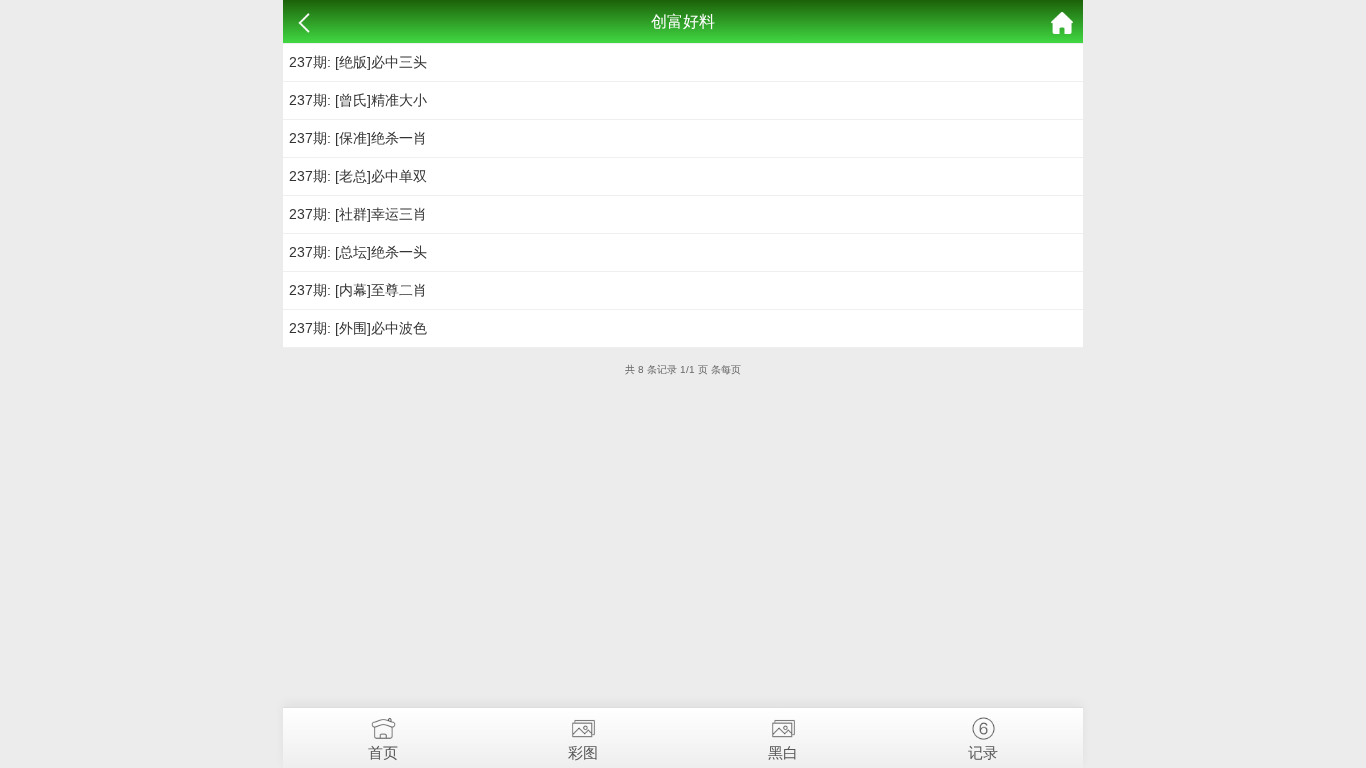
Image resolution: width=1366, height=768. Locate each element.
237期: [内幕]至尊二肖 (358, 290)
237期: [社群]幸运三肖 (358, 214)
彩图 (583, 752)
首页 (383, 752)
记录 (983, 752)
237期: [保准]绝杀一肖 (358, 138)
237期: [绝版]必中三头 (358, 62)
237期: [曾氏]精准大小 (358, 100)
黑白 (783, 752)
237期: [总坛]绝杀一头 (358, 252)
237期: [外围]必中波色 (358, 328)
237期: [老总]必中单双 (358, 176)
